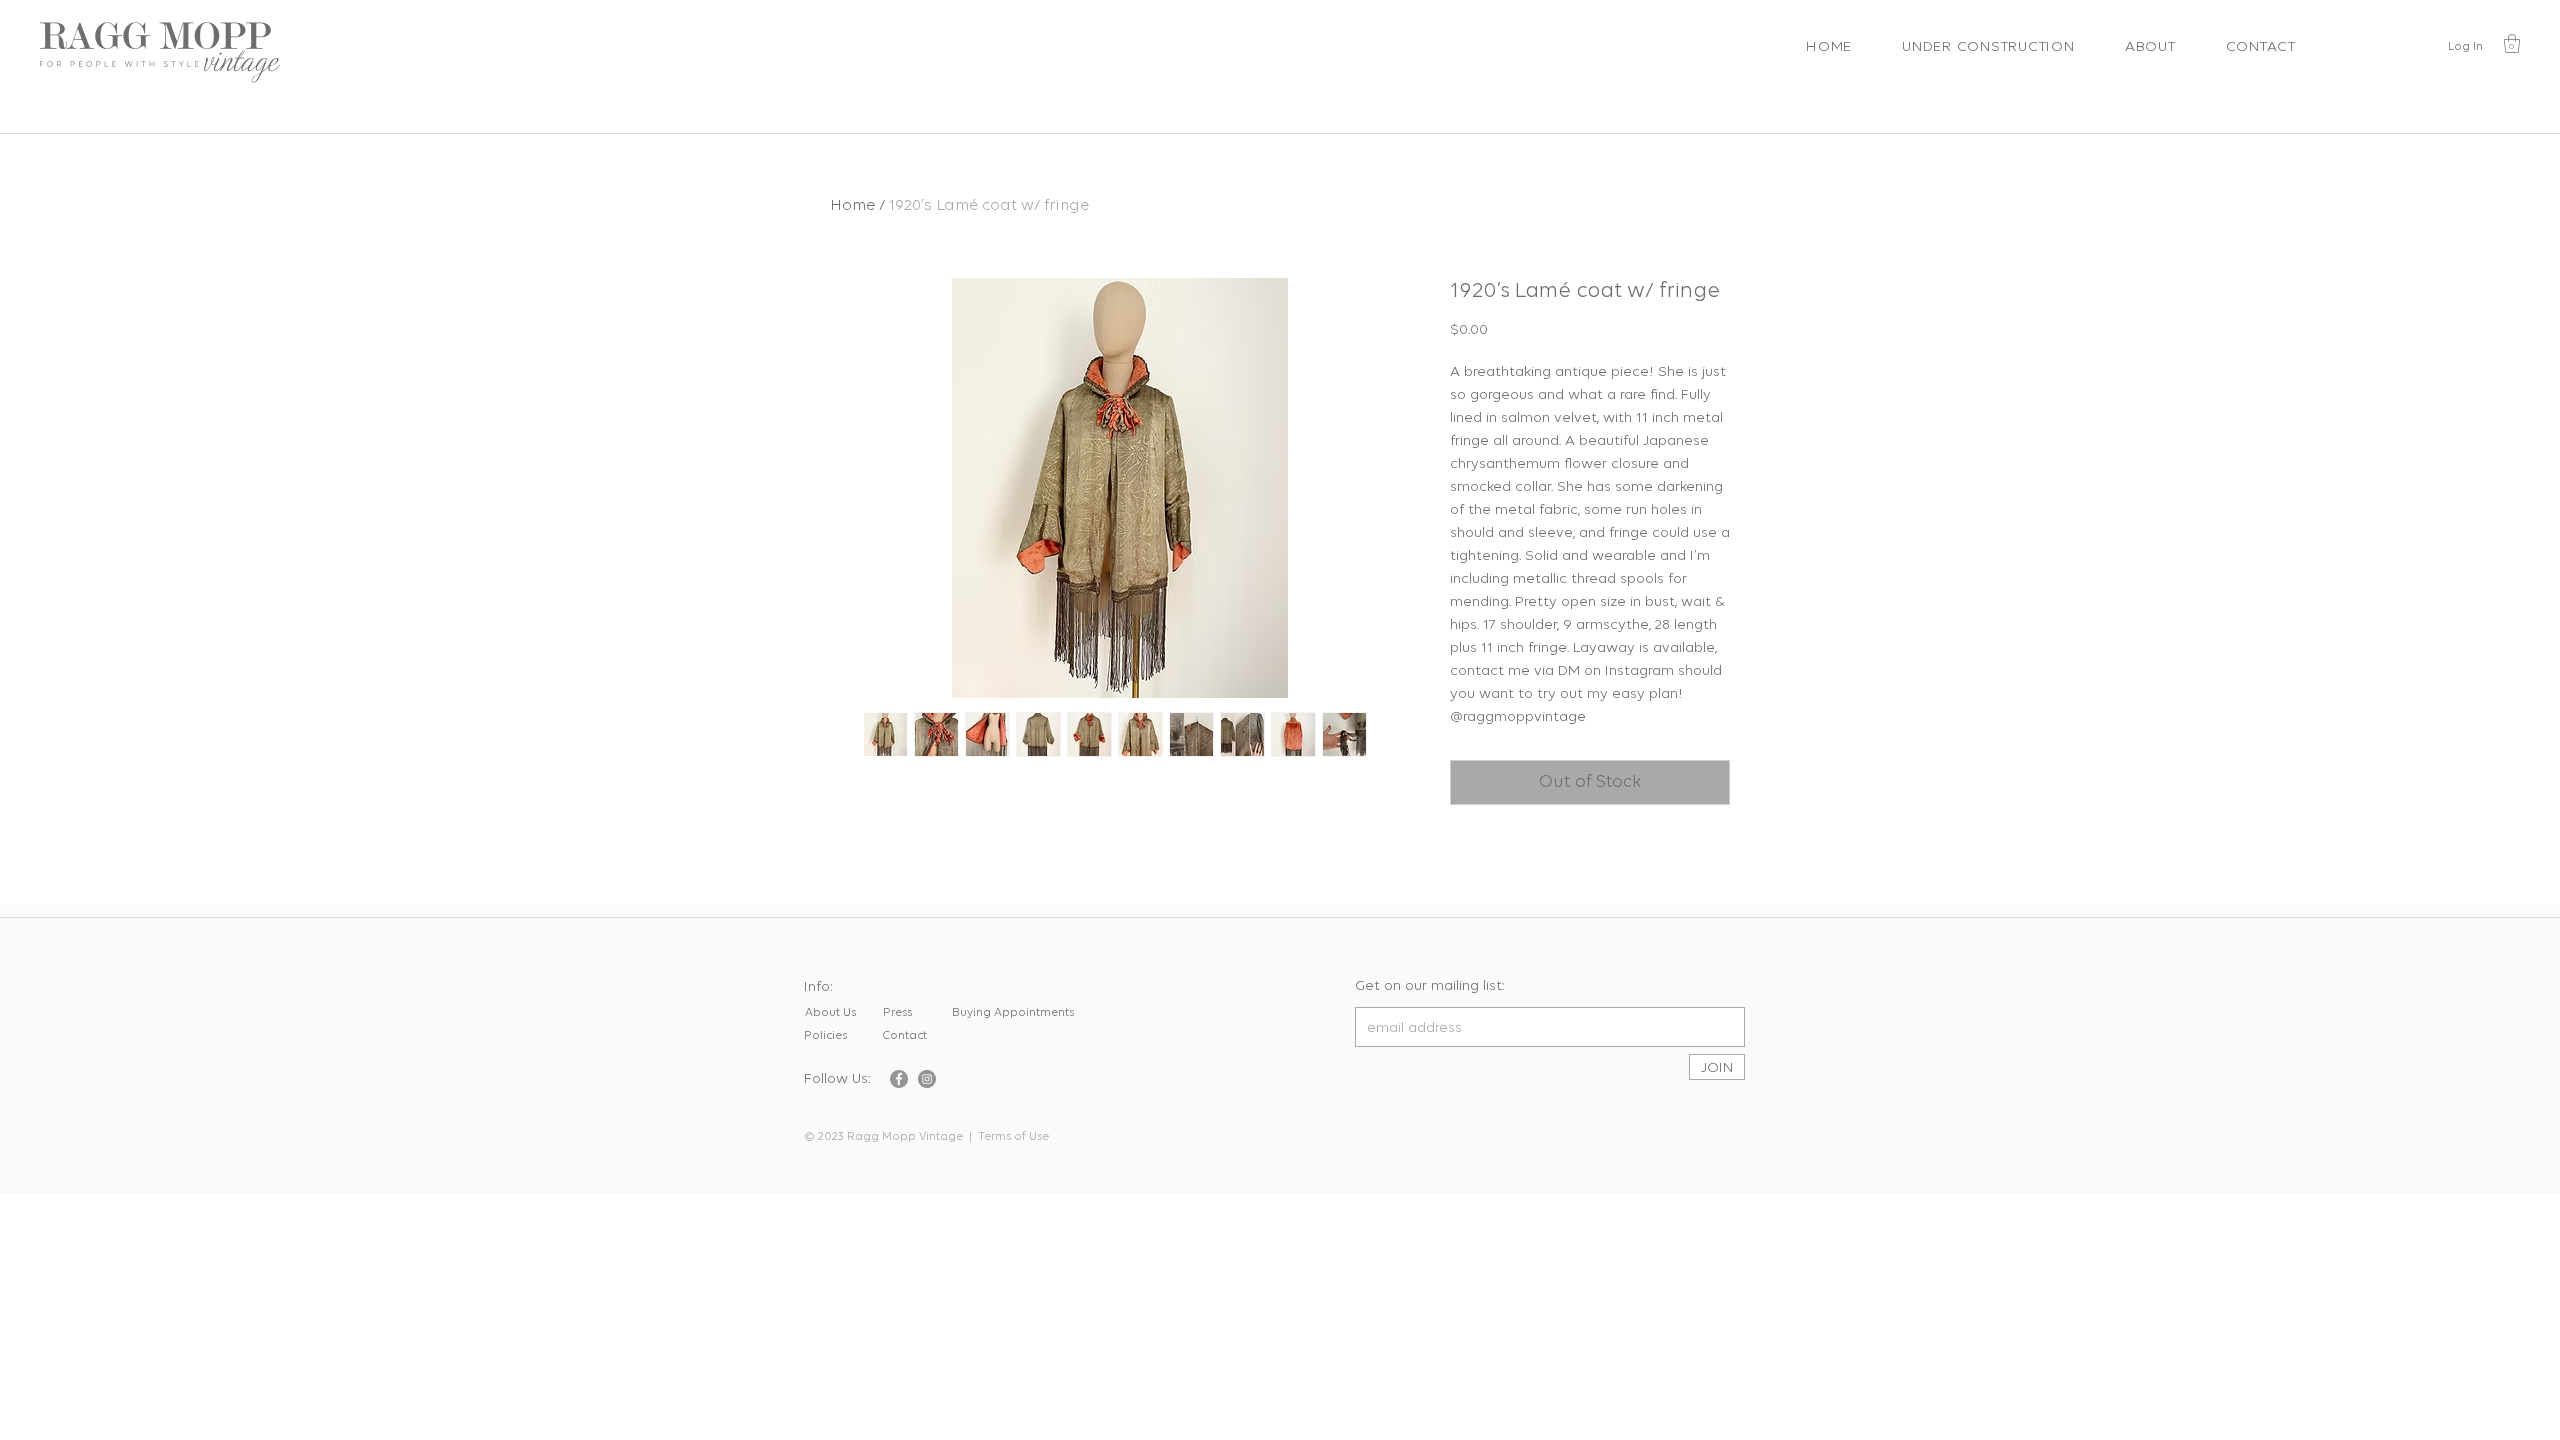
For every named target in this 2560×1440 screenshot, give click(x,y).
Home (852, 206)
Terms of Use (1013, 1137)
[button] (2512, 43)
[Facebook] (899, 1079)
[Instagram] (927, 1079)
